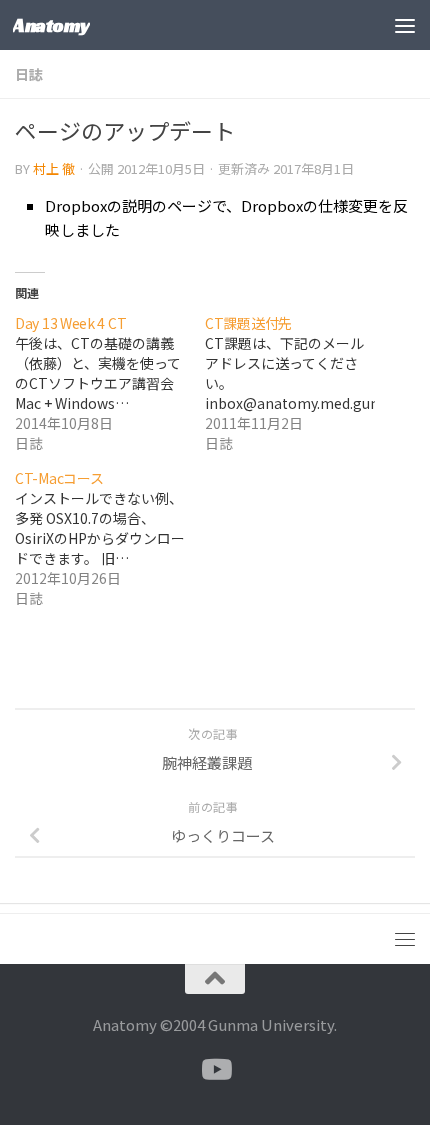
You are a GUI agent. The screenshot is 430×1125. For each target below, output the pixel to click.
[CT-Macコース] (110, 538)
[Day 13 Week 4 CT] (110, 383)
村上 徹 (54, 168)
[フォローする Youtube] (215, 1070)
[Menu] (405, 25)
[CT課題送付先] (300, 383)
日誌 (29, 74)
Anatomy (51, 25)
